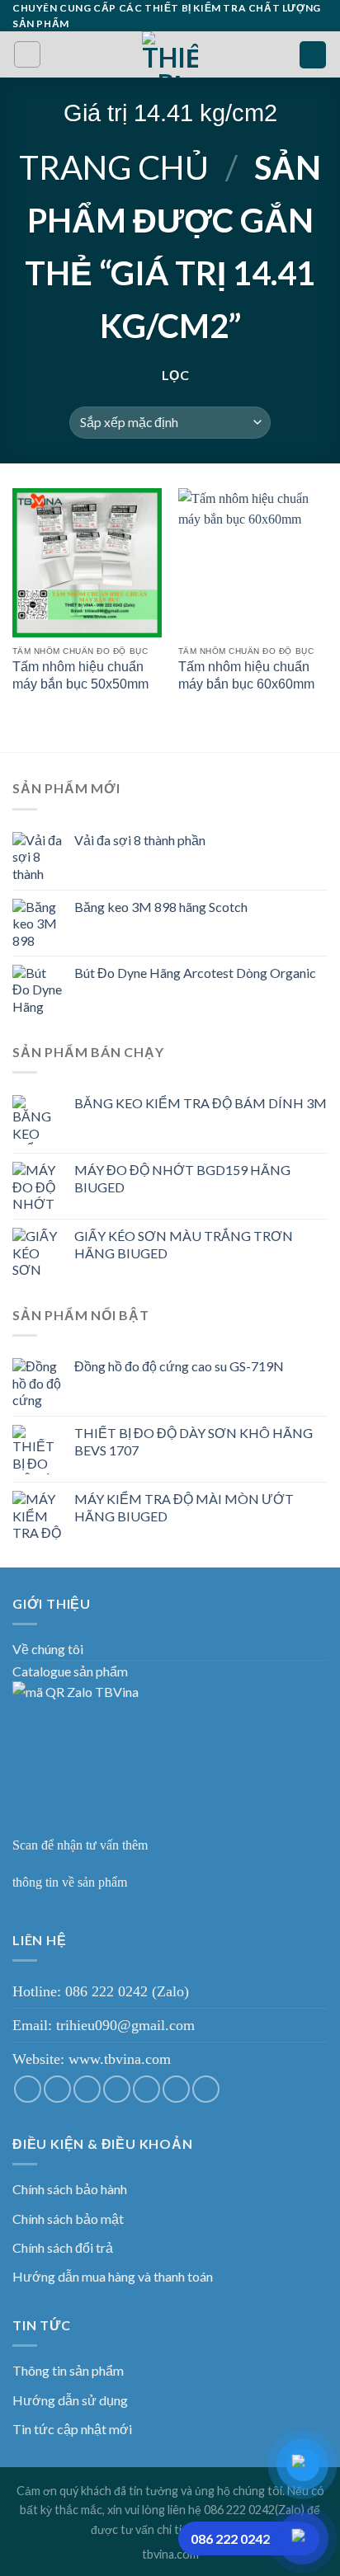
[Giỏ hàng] (313, 55)
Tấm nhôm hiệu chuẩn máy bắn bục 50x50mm (80, 675)
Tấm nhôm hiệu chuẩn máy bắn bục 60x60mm (246, 675)
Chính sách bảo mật (68, 2219)
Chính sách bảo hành (70, 2189)
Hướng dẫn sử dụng (70, 2400)
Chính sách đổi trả (63, 2247)
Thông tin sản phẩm (68, 2370)
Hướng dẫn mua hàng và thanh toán (113, 2276)
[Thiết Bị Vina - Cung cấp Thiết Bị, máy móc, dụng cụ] (170, 54)
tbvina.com (170, 2554)
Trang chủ (114, 167)
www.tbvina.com (120, 2059)
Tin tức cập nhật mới (72, 2429)
